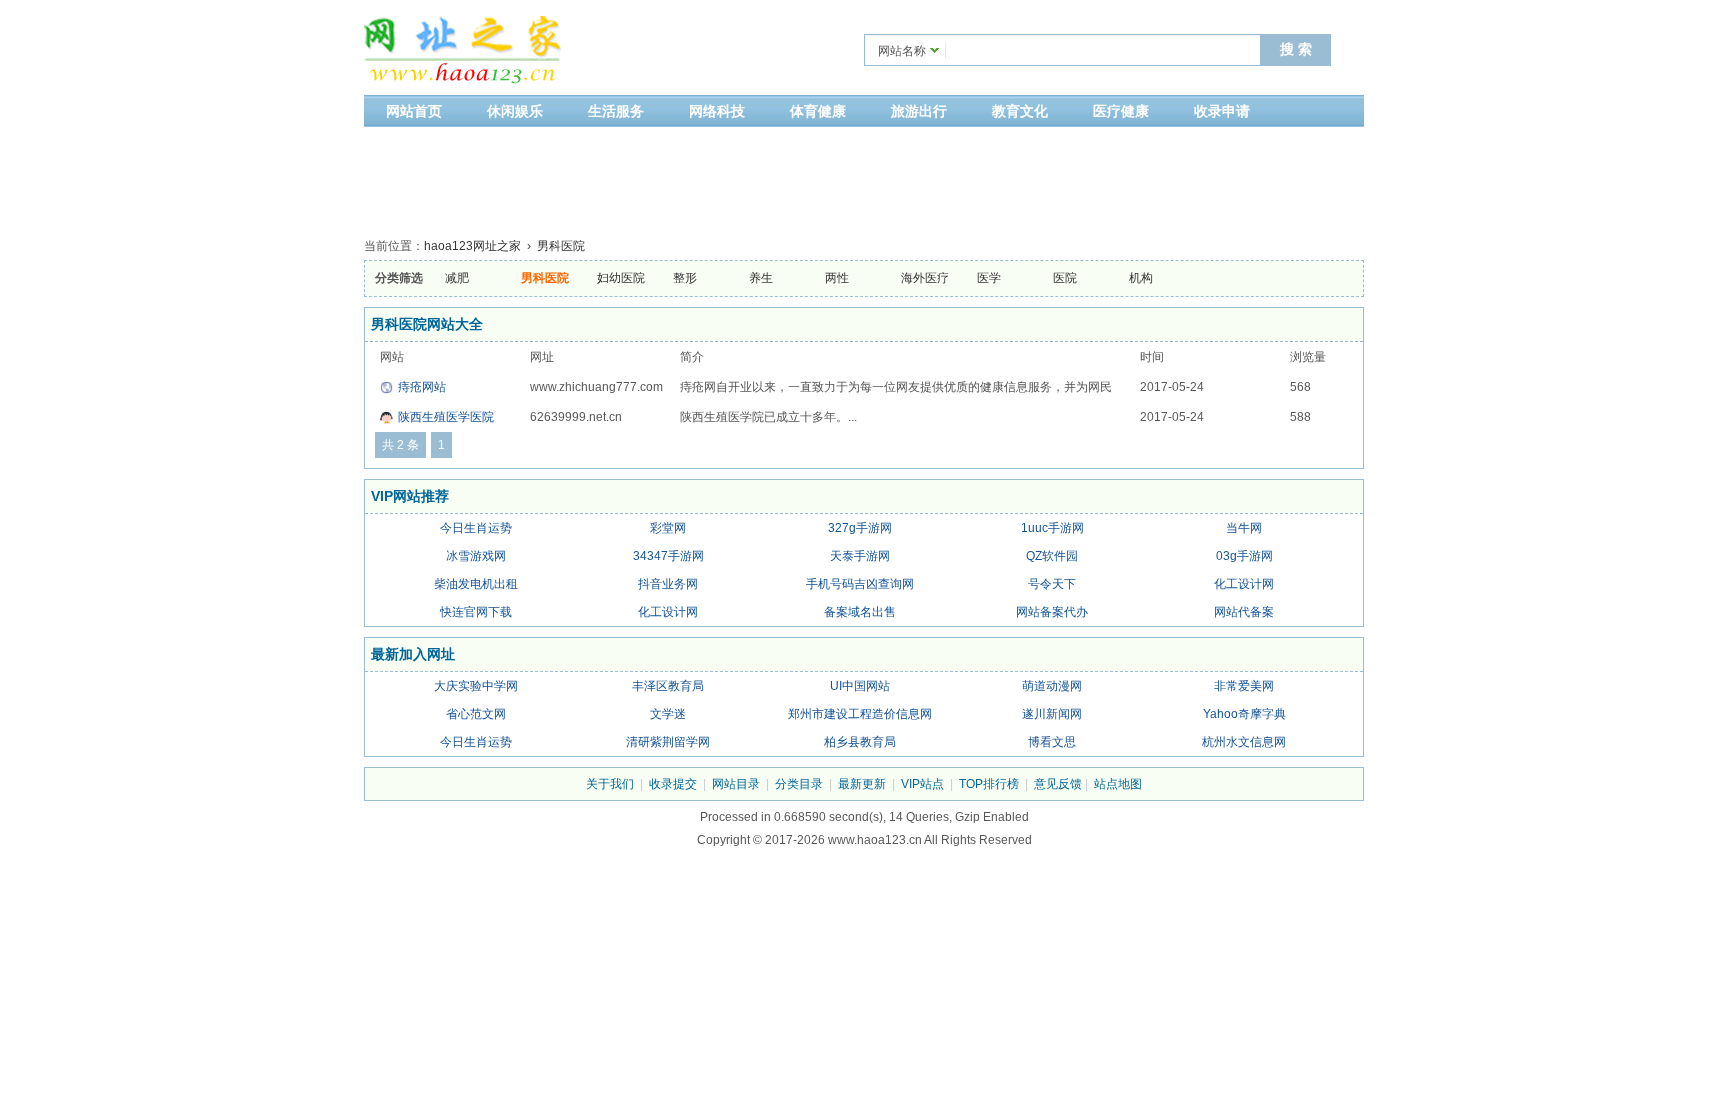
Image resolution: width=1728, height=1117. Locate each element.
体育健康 (818, 111)
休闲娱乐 (515, 111)
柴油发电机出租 (476, 584)
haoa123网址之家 (472, 246)
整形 (685, 278)
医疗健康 (1121, 111)
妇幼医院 (621, 278)
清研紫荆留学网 (668, 742)
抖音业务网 (668, 584)
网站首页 (414, 111)
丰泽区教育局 (668, 686)
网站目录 (736, 784)
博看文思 (1052, 742)
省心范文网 (476, 714)
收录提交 (673, 784)
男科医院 (561, 246)
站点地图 (1118, 784)
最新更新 (862, 784)
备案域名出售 (860, 612)
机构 (1141, 278)
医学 (989, 278)
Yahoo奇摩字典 (1244, 714)
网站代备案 (1244, 612)
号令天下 (1052, 584)
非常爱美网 (1244, 686)
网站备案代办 (1052, 612)
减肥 (457, 278)
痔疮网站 (422, 387)
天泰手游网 (860, 556)
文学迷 (668, 714)
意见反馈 (1058, 784)
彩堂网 (668, 528)
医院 (1065, 278)
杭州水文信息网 (1244, 742)
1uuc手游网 (1052, 528)
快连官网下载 (476, 612)
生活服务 (616, 111)
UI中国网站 (860, 686)
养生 (761, 278)
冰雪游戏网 (476, 556)
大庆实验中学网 (476, 686)
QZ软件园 (1052, 556)
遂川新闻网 (1052, 714)
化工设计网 (1244, 584)
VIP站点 (922, 784)
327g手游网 (860, 528)
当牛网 (1244, 528)
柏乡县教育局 (860, 742)
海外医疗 (925, 278)
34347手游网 (668, 556)
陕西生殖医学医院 (446, 417)
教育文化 (1020, 111)
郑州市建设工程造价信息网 (860, 714)
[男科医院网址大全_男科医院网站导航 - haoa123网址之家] (464, 52)
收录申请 (1222, 111)
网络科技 (717, 111)
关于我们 (610, 784)
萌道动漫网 (1052, 686)
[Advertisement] (864, 177)
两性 (837, 278)
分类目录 (799, 784)
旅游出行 (919, 111)
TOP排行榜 (989, 784)
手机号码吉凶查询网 (860, 584)
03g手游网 (1244, 556)
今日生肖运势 (476, 528)
